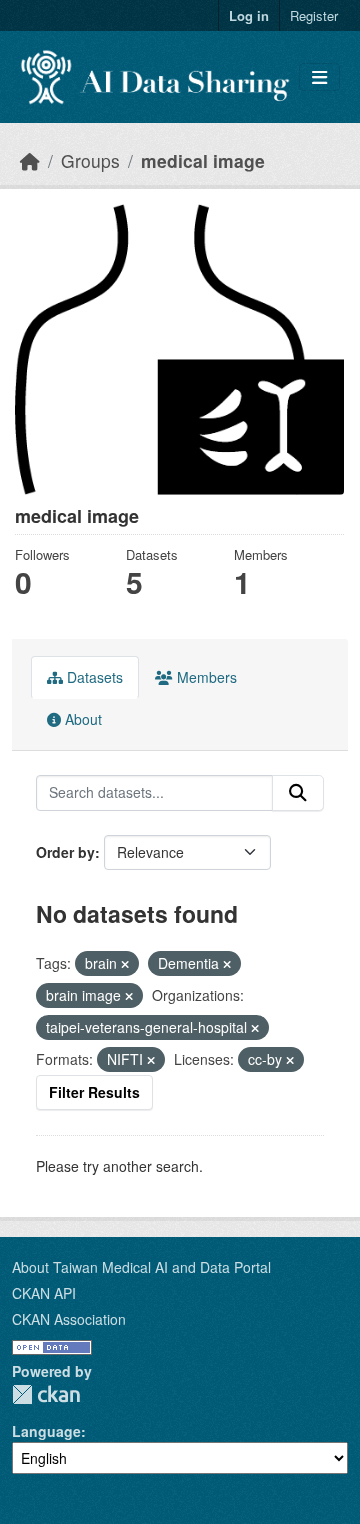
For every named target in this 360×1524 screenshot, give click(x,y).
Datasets (93, 677)
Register (314, 15)
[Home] (30, 160)
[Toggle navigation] (319, 77)
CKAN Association (69, 1319)
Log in (249, 15)
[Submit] (298, 793)
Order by (65, 852)
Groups (90, 160)
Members (205, 677)
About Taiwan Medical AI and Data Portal (141, 1267)
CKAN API (44, 1293)
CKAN (46, 1394)
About (81, 719)
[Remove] (125, 964)
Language (46, 1431)
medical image (203, 160)
